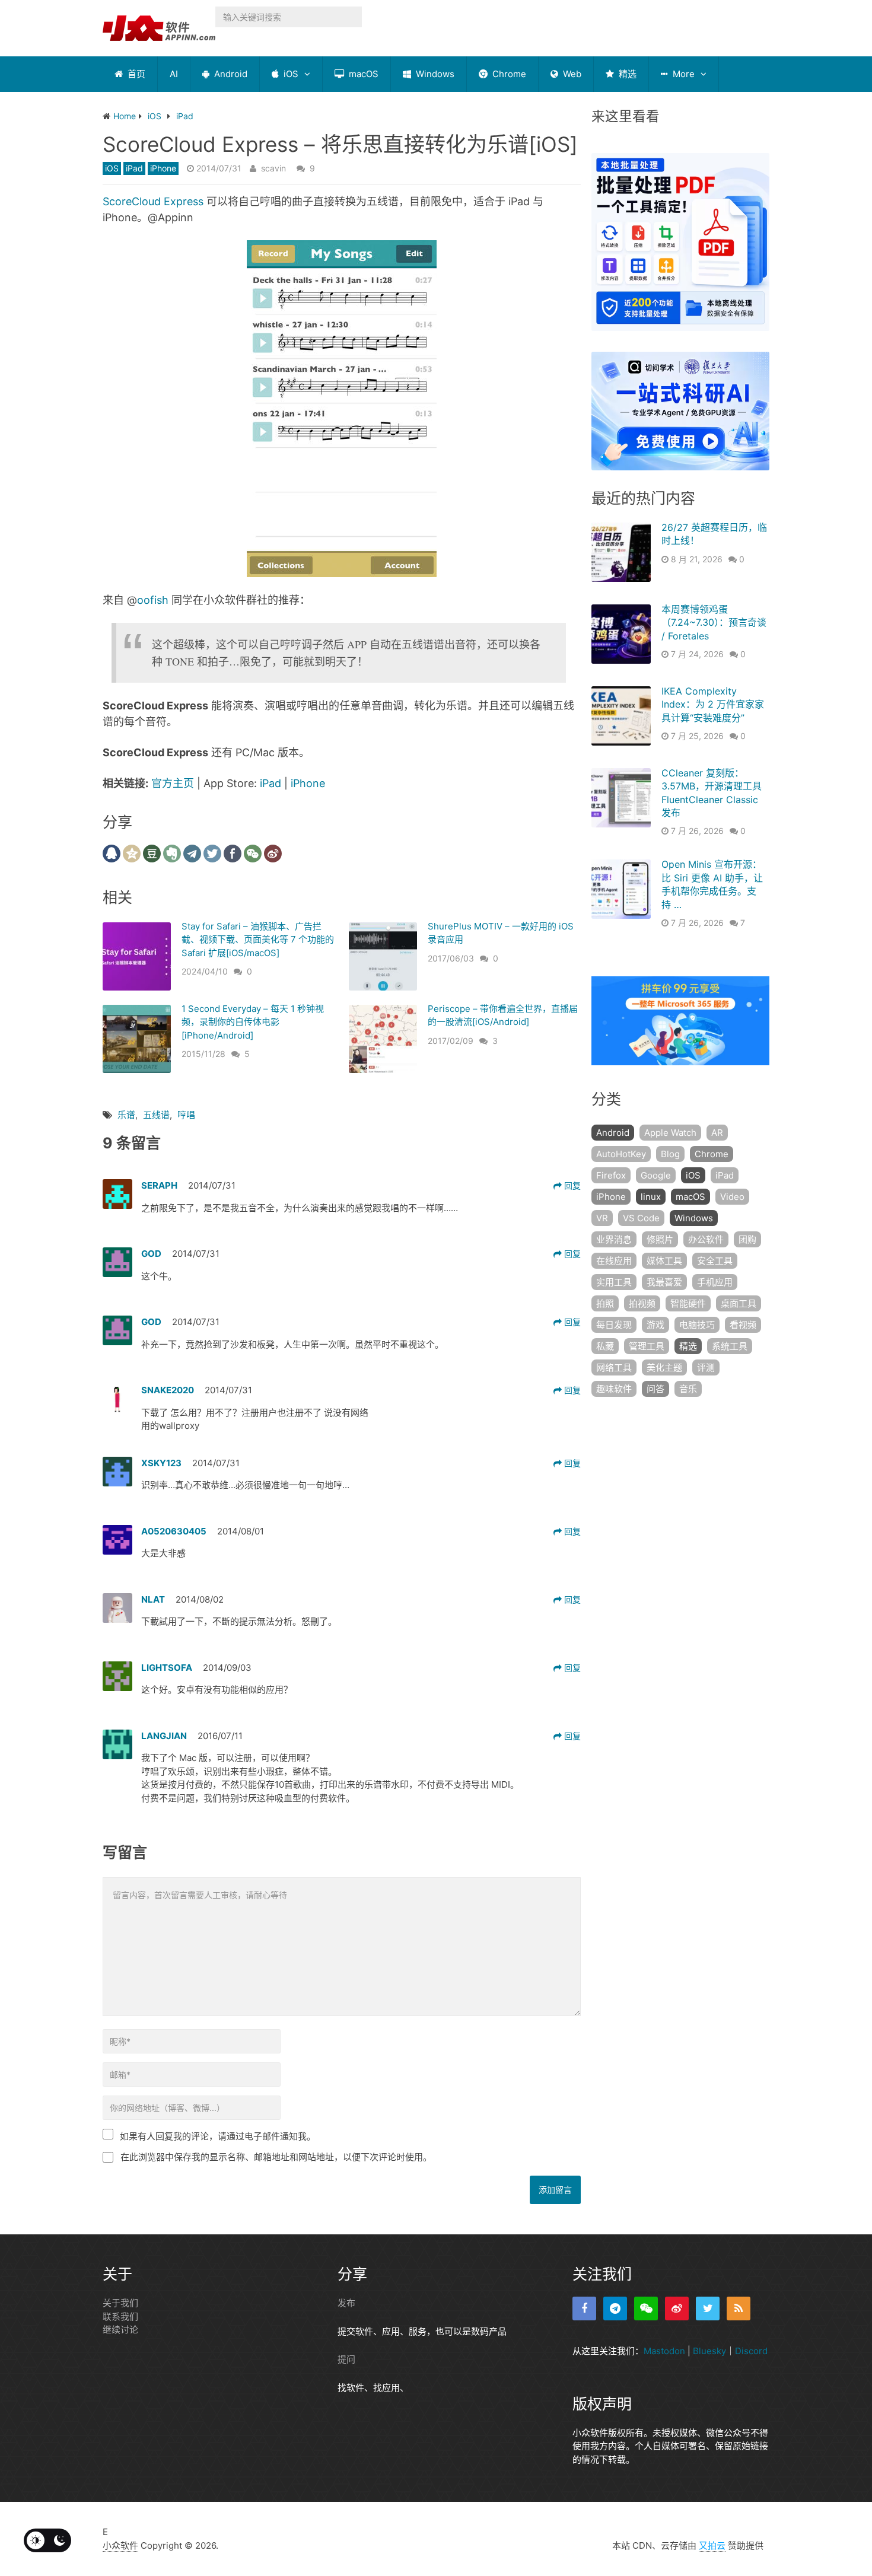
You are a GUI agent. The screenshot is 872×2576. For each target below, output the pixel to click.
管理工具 (647, 1346)
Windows (434, 74)
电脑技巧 (697, 1325)
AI (174, 74)
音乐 (688, 1389)
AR (717, 1133)
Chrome (508, 74)
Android (230, 74)
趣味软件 (614, 1389)
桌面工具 (739, 1303)
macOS (362, 74)
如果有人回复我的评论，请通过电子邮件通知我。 (218, 2136)
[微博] (677, 2308)
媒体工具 (664, 1261)
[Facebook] (584, 2308)
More (682, 74)
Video (732, 1197)
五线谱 (156, 1115)
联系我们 (120, 2317)
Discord (751, 2351)
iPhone (163, 168)
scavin (273, 168)
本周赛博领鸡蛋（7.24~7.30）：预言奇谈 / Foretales (714, 622)
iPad (134, 168)
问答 (655, 1389)
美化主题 (664, 1367)
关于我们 (120, 2303)
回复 (571, 1185)
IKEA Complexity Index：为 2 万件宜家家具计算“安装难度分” (713, 704)
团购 (747, 1239)
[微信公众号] (646, 2308)
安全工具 (715, 1261)
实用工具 (614, 1282)
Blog (670, 1154)
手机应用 (715, 1282)
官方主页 (173, 783)
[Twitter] (708, 2308)
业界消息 (614, 1239)
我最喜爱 (664, 1282)
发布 (346, 2303)
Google (656, 1175)
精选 (626, 74)
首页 (135, 74)
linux (651, 1197)
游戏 (655, 1325)
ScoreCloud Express (153, 201)
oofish (153, 600)
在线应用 (614, 1261)
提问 (346, 2359)
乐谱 (126, 1115)
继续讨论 (120, 2330)
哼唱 (186, 1115)
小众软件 (120, 2545)
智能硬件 (688, 1303)
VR (602, 1218)
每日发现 (614, 1325)
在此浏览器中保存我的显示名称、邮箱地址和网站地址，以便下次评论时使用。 (276, 2157)
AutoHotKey (621, 1154)
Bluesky (709, 2351)
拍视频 (642, 1303)
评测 (706, 1367)
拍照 (605, 1303)
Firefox (611, 1175)
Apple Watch (670, 1133)
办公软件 (706, 1239)
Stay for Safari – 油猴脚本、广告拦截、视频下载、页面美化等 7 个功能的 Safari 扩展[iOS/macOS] (258, 940)
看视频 (743, 1325)
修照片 (660, 1239)
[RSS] (739, 2308)
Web (571, 74)
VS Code (641, 1218)
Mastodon (664, 2351)
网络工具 (614, 1367)
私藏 (605, 1346)
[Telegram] (615, 2308)
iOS (290, 74)
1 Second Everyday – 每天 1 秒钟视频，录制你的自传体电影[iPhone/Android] (253, 1022)
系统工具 (730, 1346)
